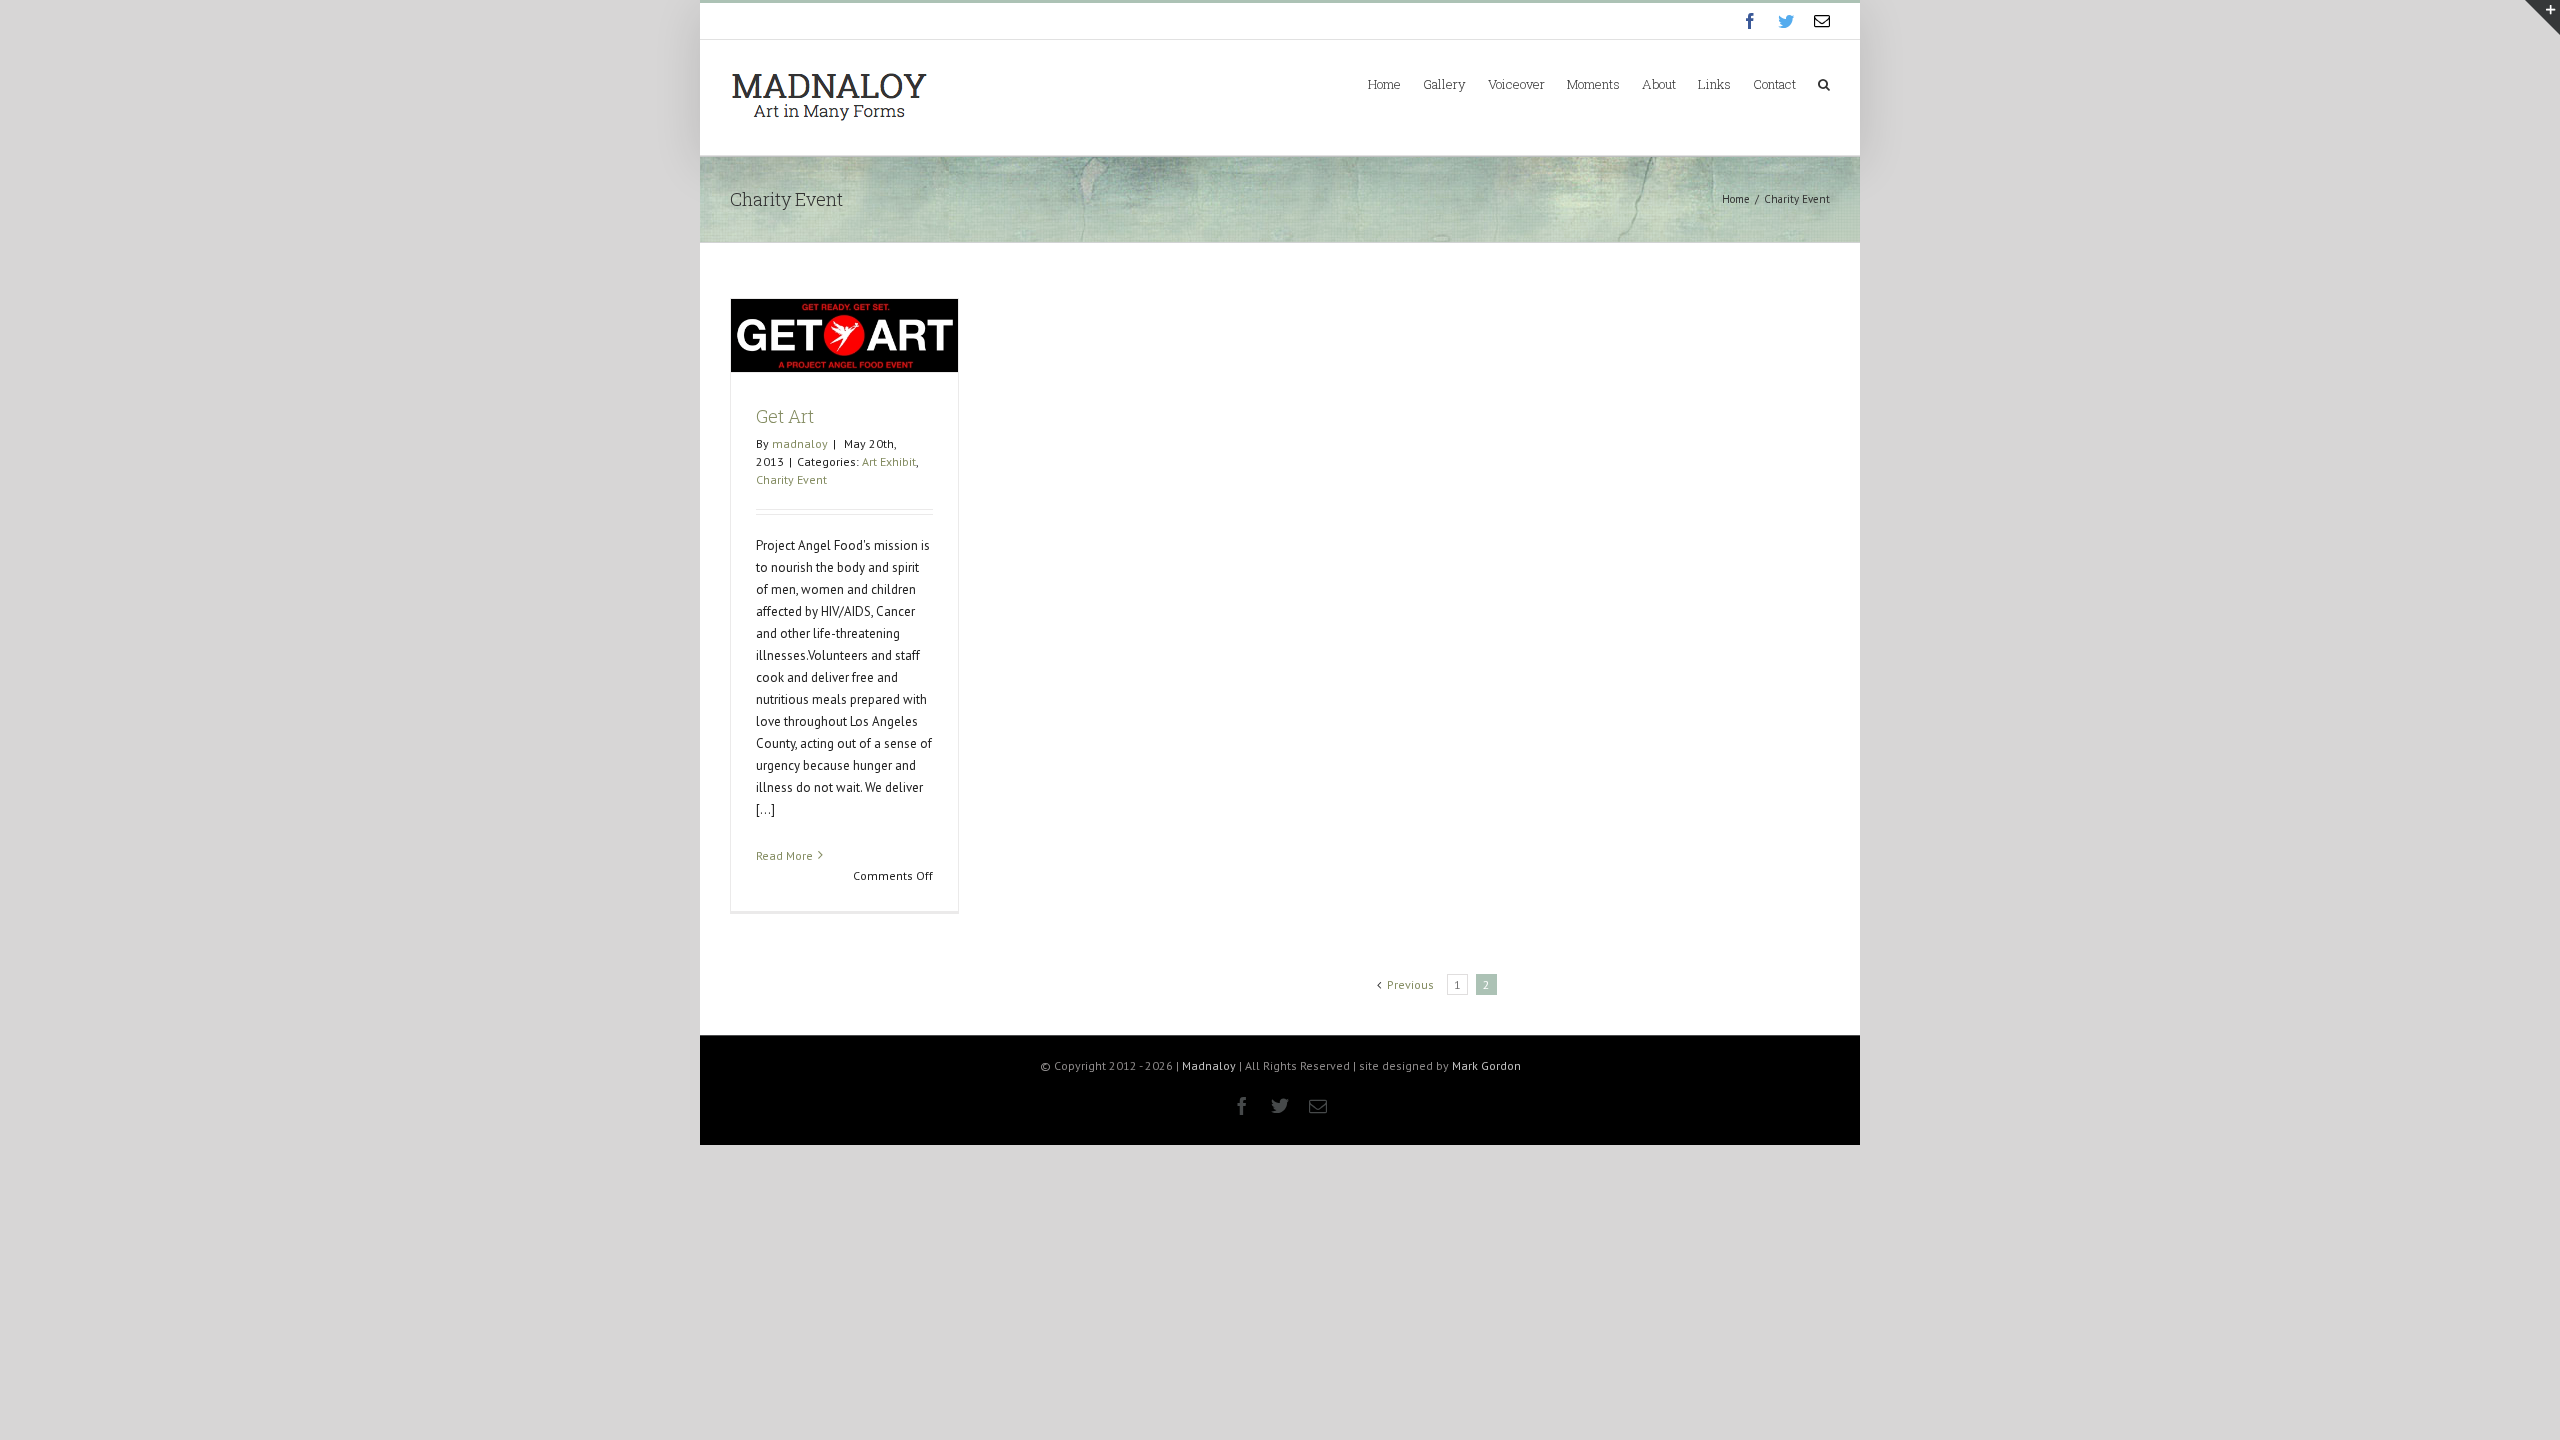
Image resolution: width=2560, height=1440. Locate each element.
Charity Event (791, 479)
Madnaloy (1209, 1065)
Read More (784, 855)
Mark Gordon (1486, 1065)
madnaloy (800, 443)
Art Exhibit (889, 461)
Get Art (785, 416)
